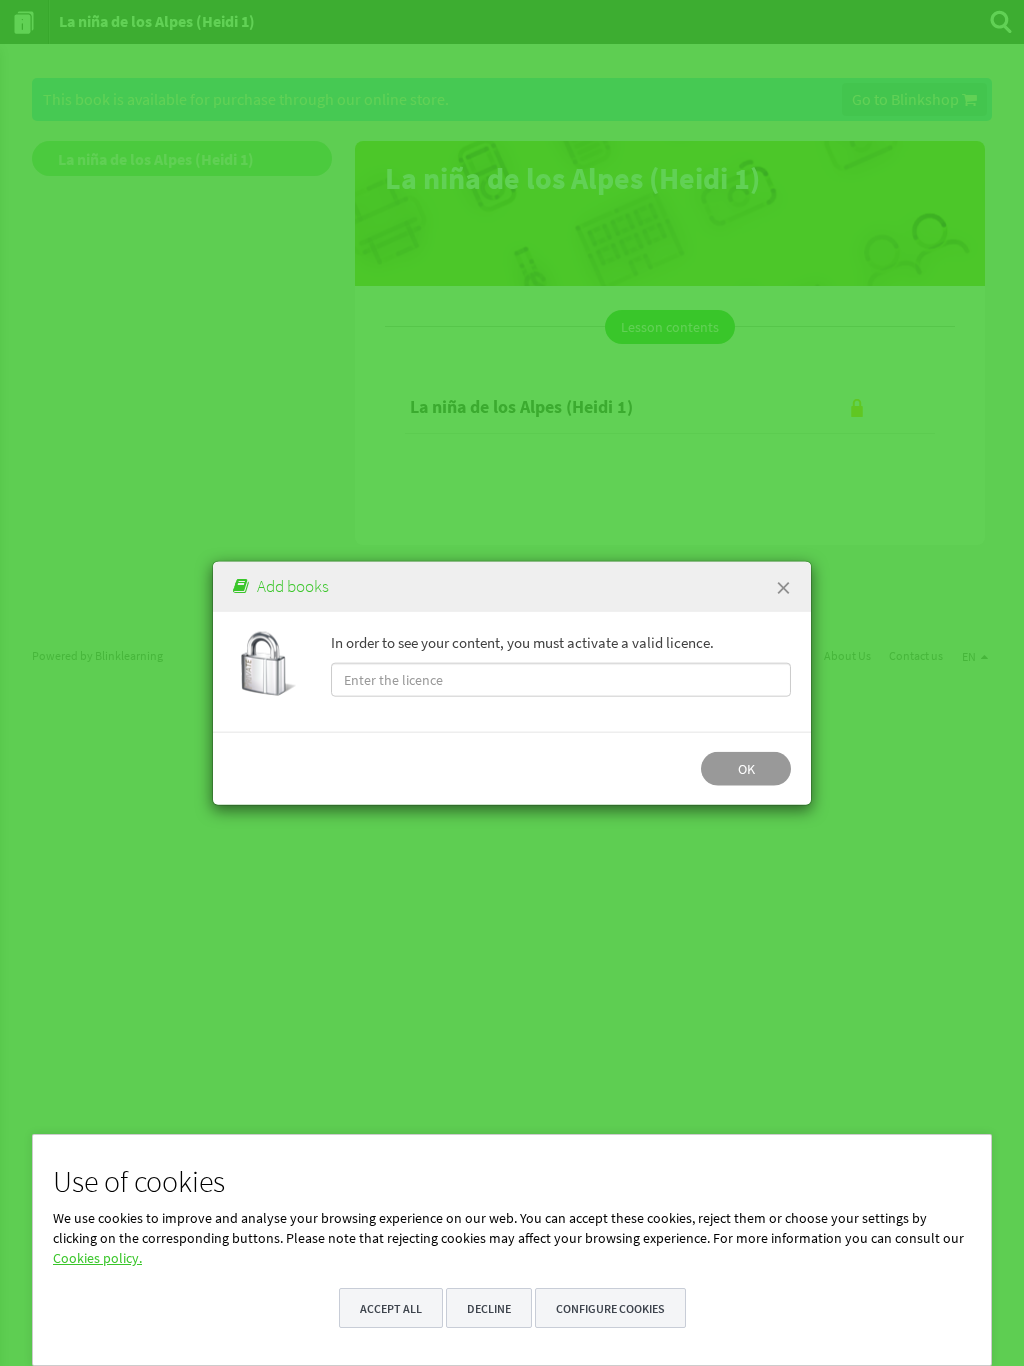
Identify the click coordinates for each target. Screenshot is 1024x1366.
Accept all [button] (391, 1308)
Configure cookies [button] (610, 1308)
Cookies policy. (97, 1258)
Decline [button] (489, 1308)
